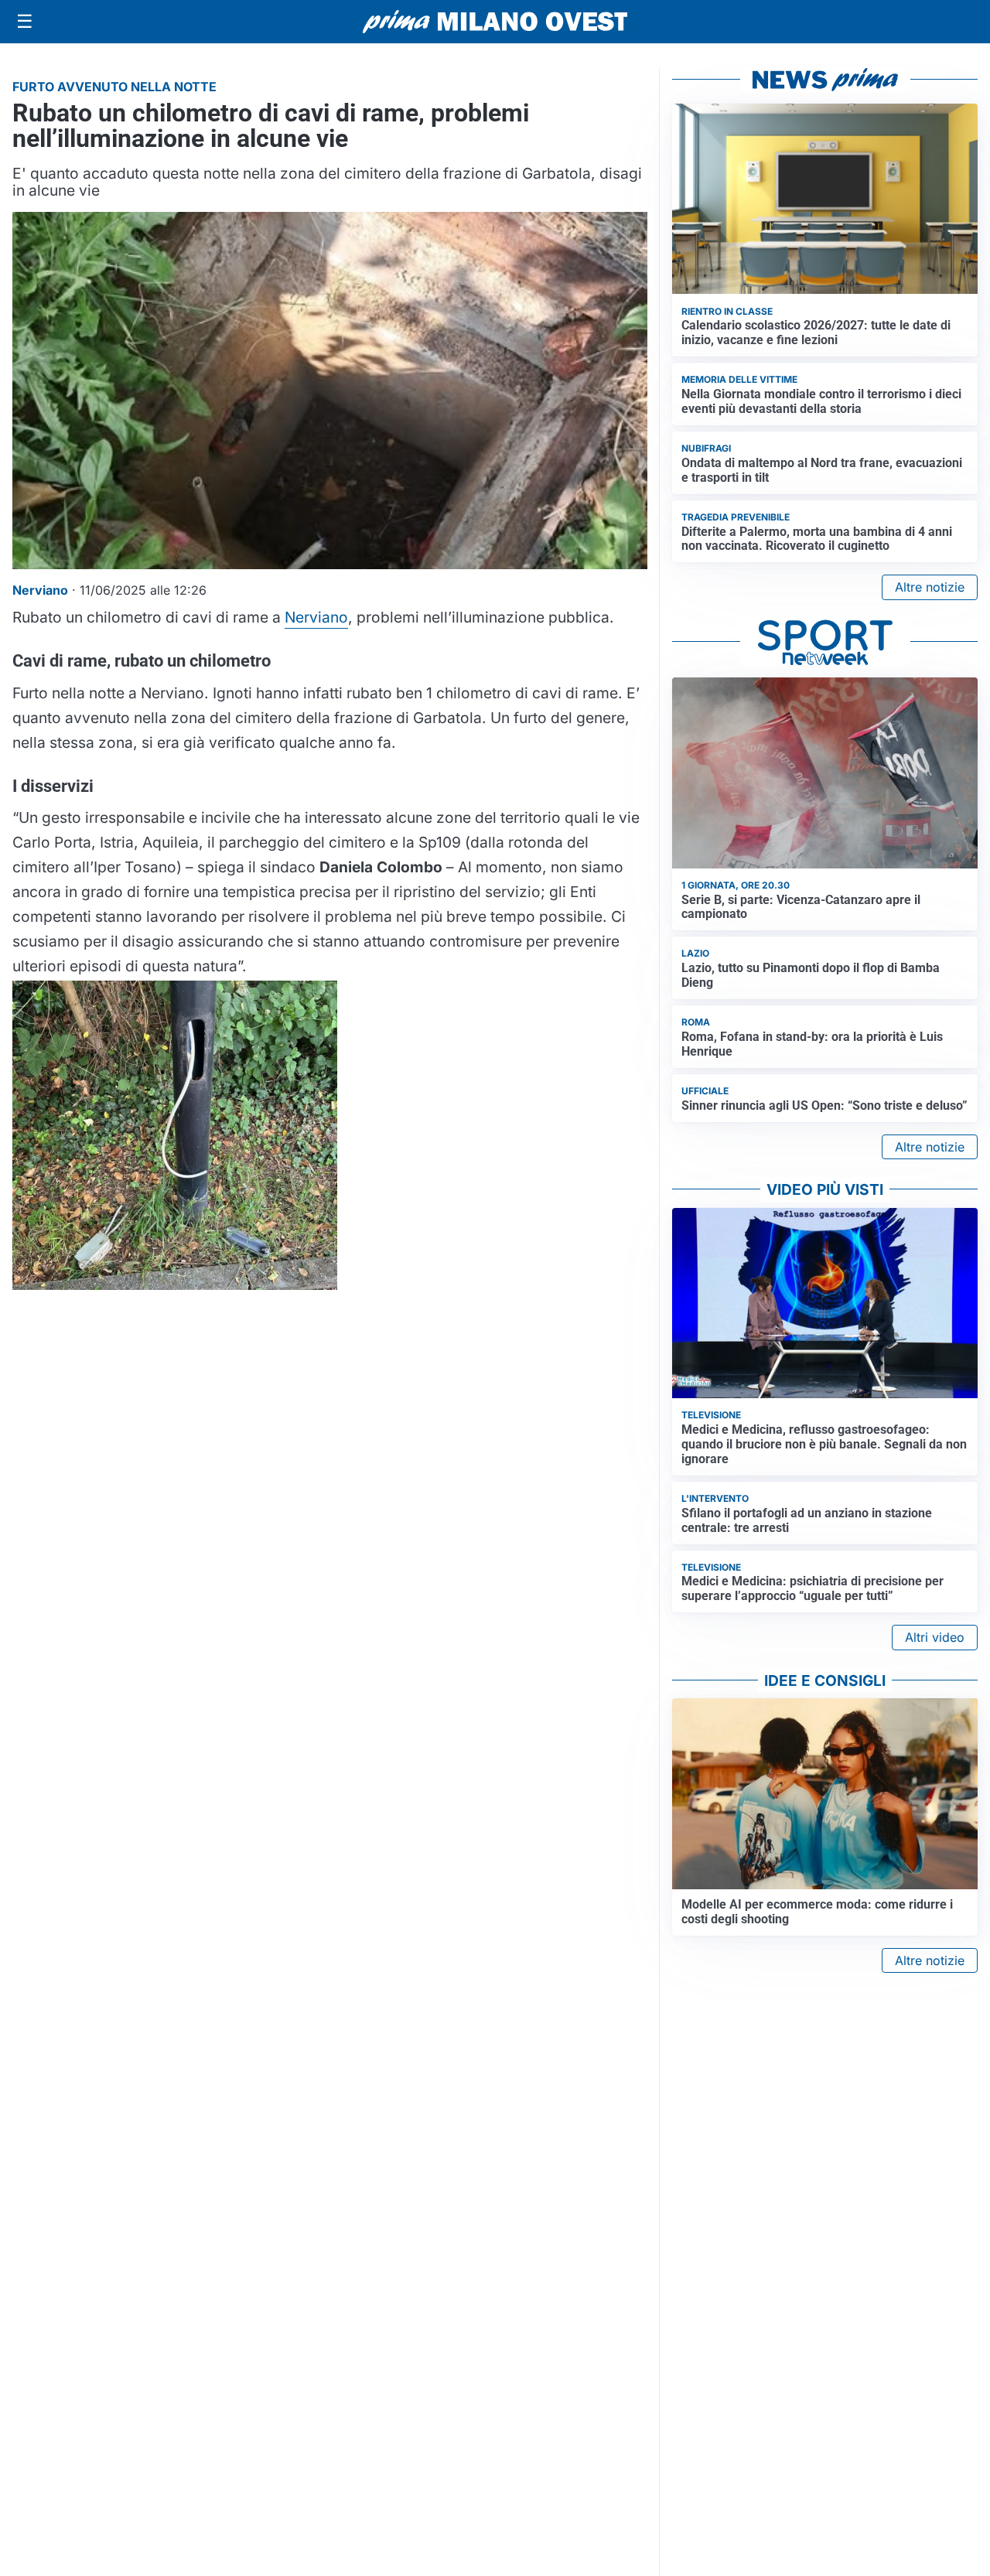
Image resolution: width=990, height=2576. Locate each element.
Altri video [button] (935, 1637)
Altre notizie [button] (930, 587)
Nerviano (316, 617)
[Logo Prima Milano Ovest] (495, 22)
